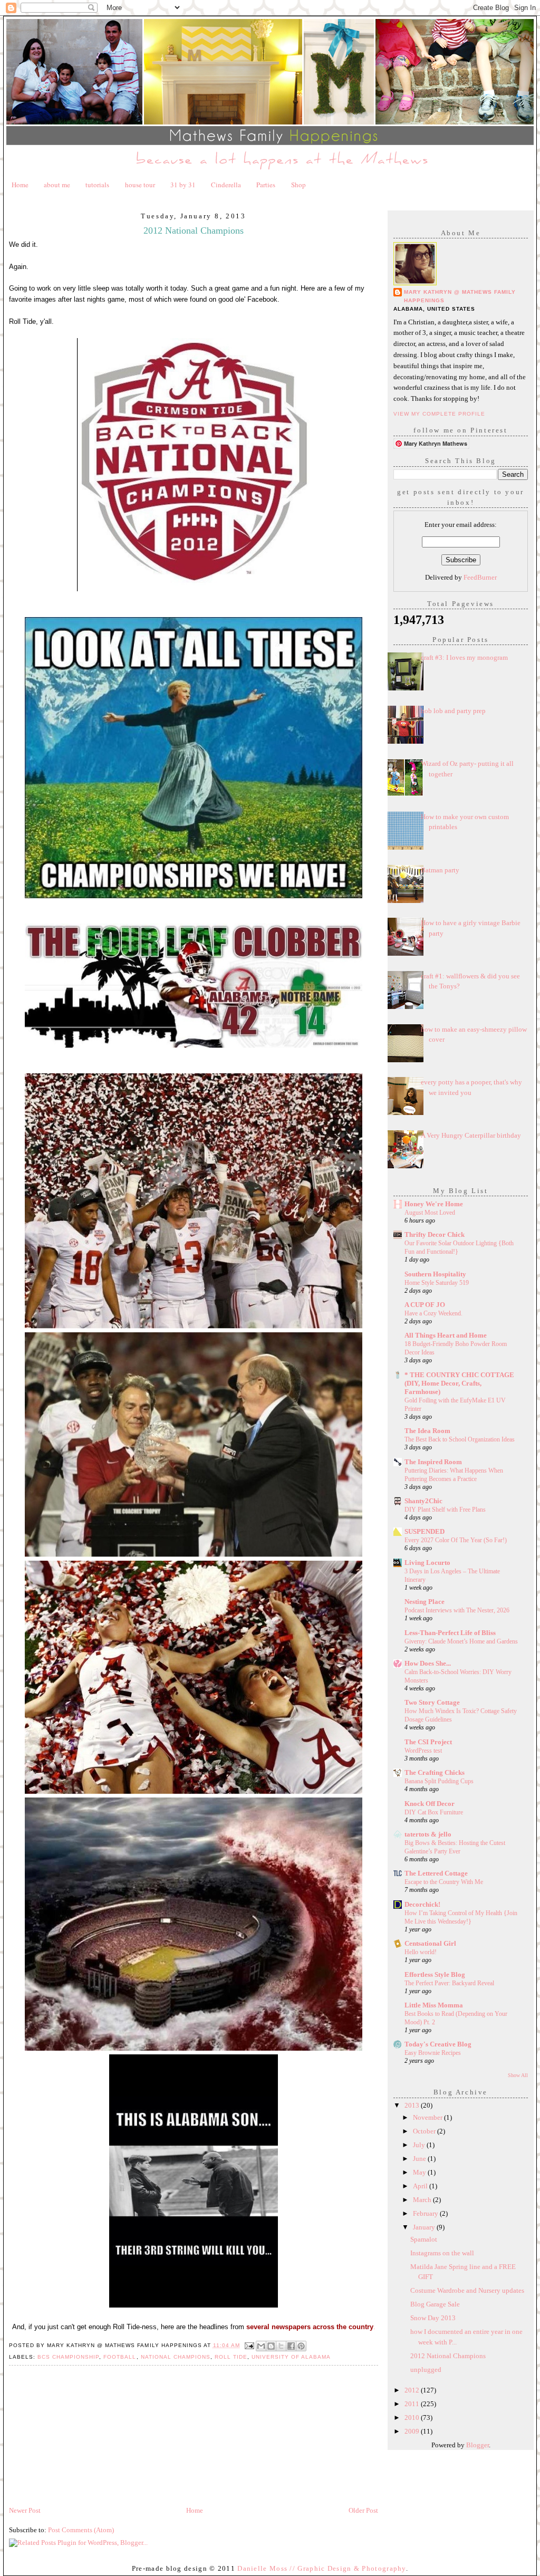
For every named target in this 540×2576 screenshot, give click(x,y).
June (420, 2159)
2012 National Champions (448, 2356)
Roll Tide (231, 2357)
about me (57, 185)
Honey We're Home (434, 1204)
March (423, 2200)
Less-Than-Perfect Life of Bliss (450, 1633)
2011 (413, 2404)
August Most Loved (430, 1213)
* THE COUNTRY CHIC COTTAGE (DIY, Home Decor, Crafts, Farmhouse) (459, 1383)
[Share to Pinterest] (301, 2346)
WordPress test (423, 1751)
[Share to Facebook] (291, 2346)
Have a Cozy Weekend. (433, 1313)
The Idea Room (427, 1431)
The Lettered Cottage (436, 1873)
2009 (413, 2431)
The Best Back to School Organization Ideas (460, 1439)
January (425, 2227)
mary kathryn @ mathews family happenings (460, 296)
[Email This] (261, 2346)
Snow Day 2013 (433, 2318)
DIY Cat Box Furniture (434, 1812)
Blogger (478, 2445)
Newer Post (25, 2510)
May (420, 2172)
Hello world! (421, 1952)
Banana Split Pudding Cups (439, 1781)
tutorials (97, 185)
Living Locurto (427, 1563)
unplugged (426, 2370)
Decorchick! (422, 1904)
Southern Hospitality (435, 1274)
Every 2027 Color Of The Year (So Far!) (456, 1540)
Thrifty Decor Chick (435, 1234)
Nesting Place (425, 1602)
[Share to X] (281, 2346)
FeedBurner (480, 577)
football (120, 2357)
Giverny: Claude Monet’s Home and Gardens (461, 1641)
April (421, 2186)
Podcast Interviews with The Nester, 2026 (457, 1610)
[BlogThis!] (271, 2346)
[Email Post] (249, 2345)
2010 (413, 2418)
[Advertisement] (88, 2431)
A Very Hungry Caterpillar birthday (471, 1135)
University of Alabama (291, 2357)
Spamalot (424, 2239)
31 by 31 (183, 185)
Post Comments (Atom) (81, 2530)
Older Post (363, 2510)
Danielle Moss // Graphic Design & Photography (322, 2568)
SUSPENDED (425, 1531)
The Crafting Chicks (435, 1772)
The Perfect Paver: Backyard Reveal (449, 1983)
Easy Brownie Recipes (433, 2053)
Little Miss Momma (434, 2005)
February (426, 2213)
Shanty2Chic (423, 1501)
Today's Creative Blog (438, 2044)
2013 (413, 2105)
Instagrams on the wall (442, 2253)
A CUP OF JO (425, 1305)
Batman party (440, 870)
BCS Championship (68, 2357)
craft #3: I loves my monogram (464, 657)
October (425, 2131)
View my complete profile (439, 414)
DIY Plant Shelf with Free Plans (445, 1510)
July (420, 2145)
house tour (140, 185)
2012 (413, 2390)
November (428, 2117)
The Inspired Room (433, 1462)
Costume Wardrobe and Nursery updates (467, 2290)
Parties (266, 185)
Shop (298, 185)
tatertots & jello (428, 1834)
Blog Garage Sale (435, 2304)
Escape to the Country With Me (444, 1882)
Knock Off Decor (430, 1804)
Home (20, 185)
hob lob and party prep (453, 711)
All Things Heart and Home (446, 1335)
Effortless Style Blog (435, 1974)
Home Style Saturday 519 (437, 1283)
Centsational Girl (430, 1943)
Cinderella (226, 185)
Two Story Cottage (432, 1702)
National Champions (176, 2357)
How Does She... (428, 1663)
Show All (518, 2075)
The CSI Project (428, 1742)
